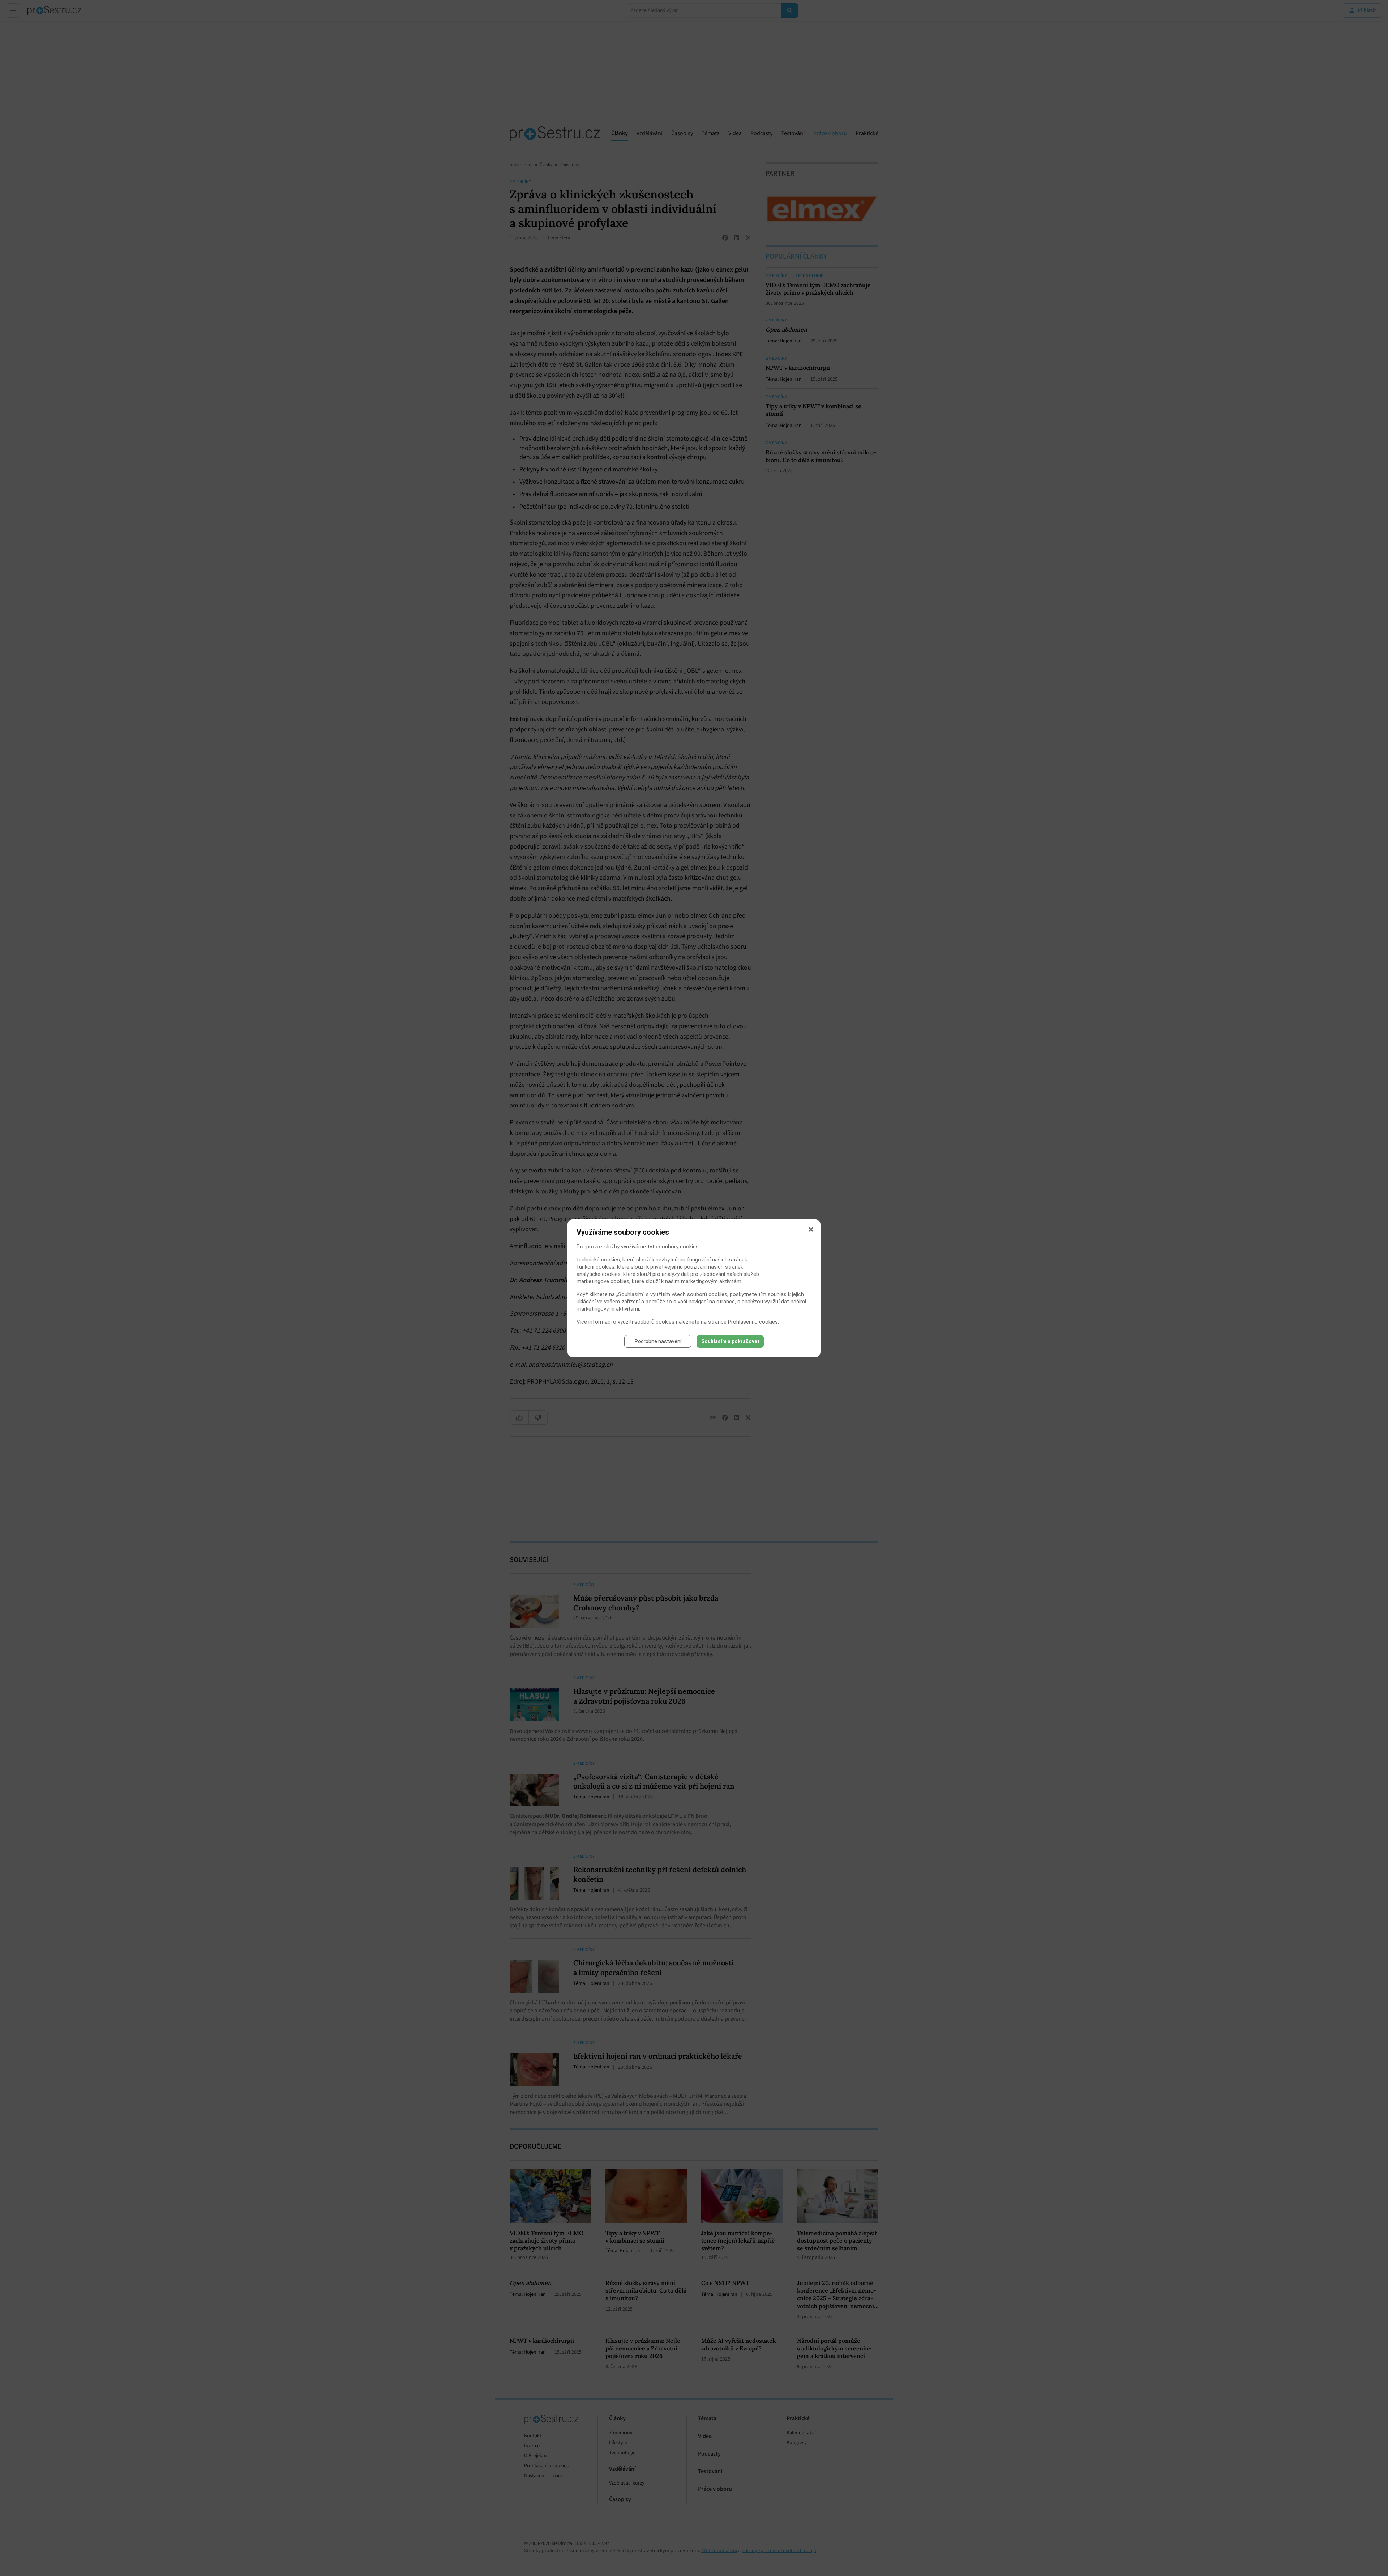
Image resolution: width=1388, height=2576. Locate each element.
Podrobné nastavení (658, 1341)
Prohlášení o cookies (753, 1322)
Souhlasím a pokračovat (730, 1341)
